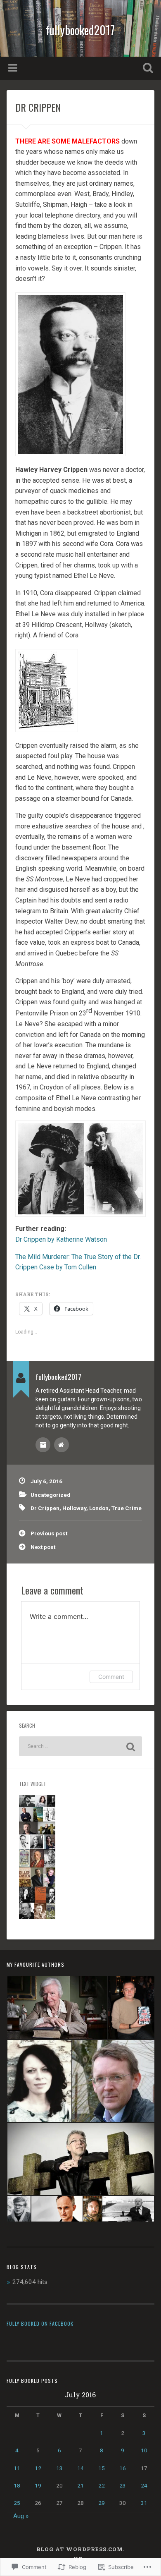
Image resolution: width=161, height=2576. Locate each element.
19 (38, 2485)
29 (102, 2503)
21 (80, 2485)
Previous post (49, 1533)
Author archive (43, 1445)
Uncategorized (50, 1495)
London (99, 1508)
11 (17, 2468)
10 (144, 2450)
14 (80, 2468)
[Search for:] (81, 1746)
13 (59, 2468)
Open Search (147, 69)
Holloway (74, 1508)
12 (38, 2468)
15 (102, 2468)
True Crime (127, 1508)
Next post (43, 1547)
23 (123, 2485)
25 (17, 2503)
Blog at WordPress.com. (80, 2549)
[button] (57, 2008)
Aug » (21, 2516)
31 (144, 2503)
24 (144, 2485)
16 (123, 2468)
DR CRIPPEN (38, 107)
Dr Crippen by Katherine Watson (61, 1239)
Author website (62, 1445)
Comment (111, 1677)
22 (102, 2485)
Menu (14, 68)
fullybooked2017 (80, 30)
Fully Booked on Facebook (40, 2323)
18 (17, 2485)
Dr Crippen (45, 1508)
